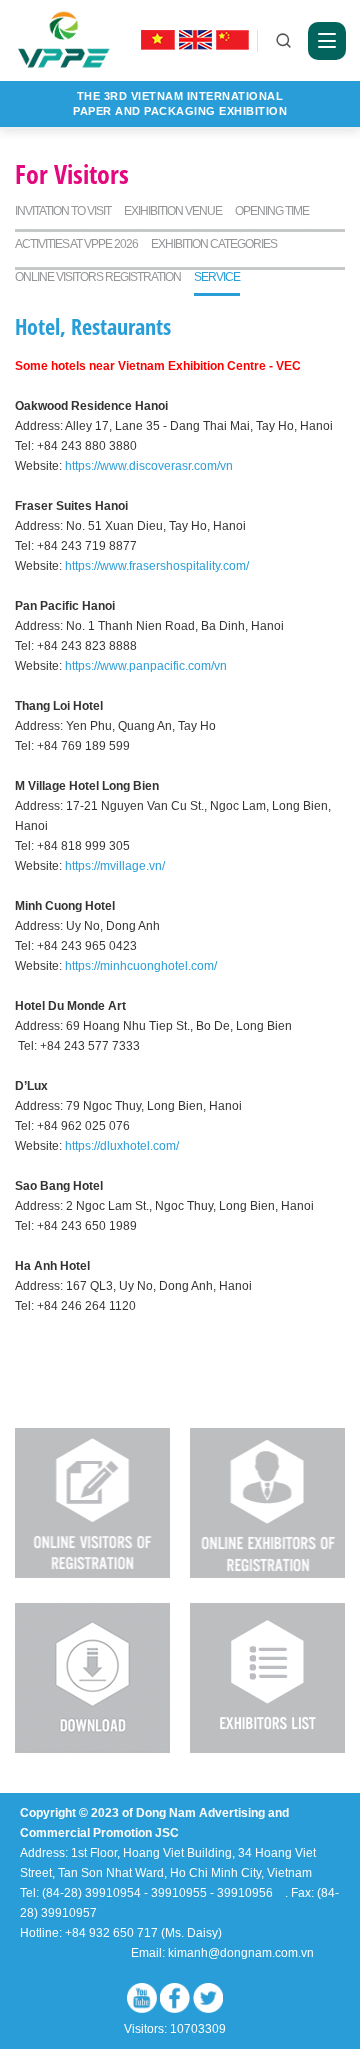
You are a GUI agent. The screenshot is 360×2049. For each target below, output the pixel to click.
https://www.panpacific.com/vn (144, 666)
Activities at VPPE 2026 (76, 244)
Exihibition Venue (173, 211)
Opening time (272, 211)
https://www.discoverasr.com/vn (147, 466)
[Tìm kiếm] (283, 41)
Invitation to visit (63, 211)
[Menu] (327, 41)
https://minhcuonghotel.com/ (139, 966)
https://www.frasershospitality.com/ (155, 566)
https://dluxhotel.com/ (120, 1146)
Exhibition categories (214, 244)
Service (217, 277)
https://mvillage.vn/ (113, 866)
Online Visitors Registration (98, 277)
